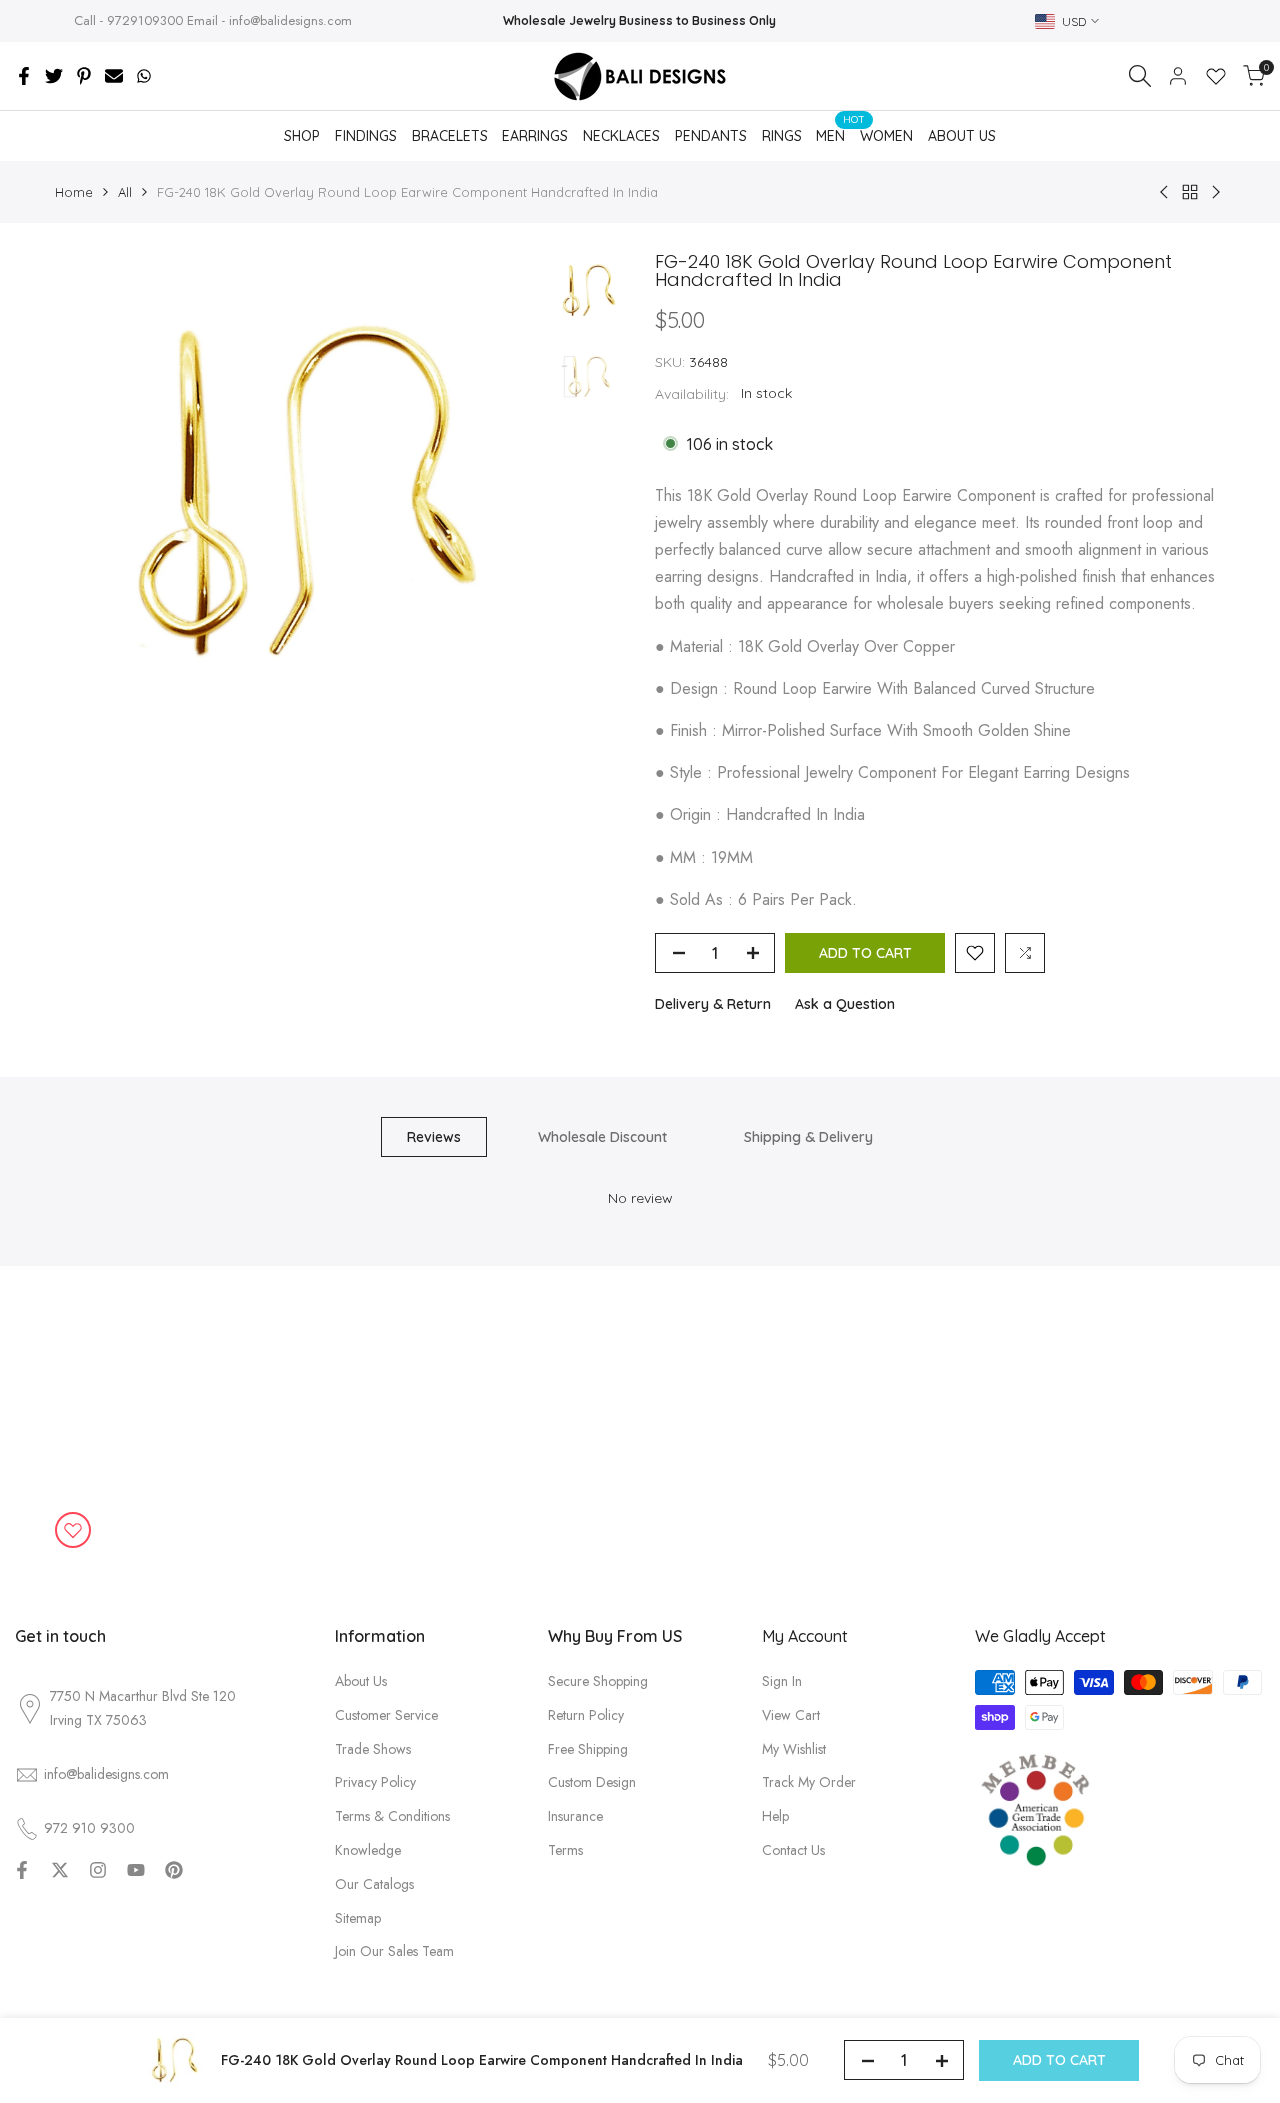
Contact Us (793, 1850)
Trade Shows (373, 1749)
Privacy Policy (375, 1782)
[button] (975, 953)
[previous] (95, 496)
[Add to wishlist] (73, 1530)
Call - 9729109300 (128, 20)
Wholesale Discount (602, 1137)
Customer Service (386, 1715)
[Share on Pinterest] (84, 76)
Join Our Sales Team (394, 1951)
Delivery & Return (713, 1004)
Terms (565, 1850)
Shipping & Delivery (808, 1137)
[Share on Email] (114, 76)
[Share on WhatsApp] (144, 76)
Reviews (434, 1137)
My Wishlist (794, 1749)
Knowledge (368, 1850)
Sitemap (358, 1918)
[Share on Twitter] (54, 76)
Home (74, 192)
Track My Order (809, 1782)
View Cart (791, 1715)
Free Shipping (588, 1749)
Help (775, 1816)
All (125, 192)
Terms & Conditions (392, 1816)
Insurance (575, 1816)
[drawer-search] (1140, 76)
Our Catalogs (374, 1884)
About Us (361, 1681)
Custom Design (592, 1782)
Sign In (782, 1681)
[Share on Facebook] (24, 76)
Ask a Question (845, 1004)
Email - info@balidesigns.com (269, 20)
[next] (500, 496)
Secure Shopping (598, 1681)
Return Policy (586, 1715)
